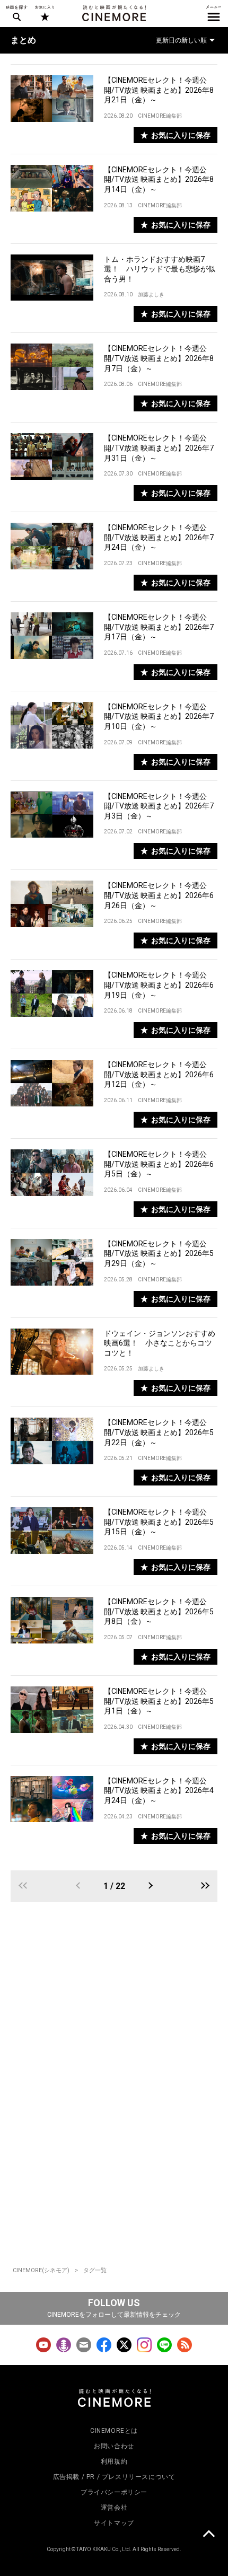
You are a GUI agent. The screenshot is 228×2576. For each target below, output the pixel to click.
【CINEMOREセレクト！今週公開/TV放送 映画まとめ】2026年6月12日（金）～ (159, 1074)
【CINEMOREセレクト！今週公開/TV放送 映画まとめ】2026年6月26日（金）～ (159, 895)
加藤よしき (151, 294)
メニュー (214, 13)
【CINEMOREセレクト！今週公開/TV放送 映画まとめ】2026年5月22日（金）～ (159, 1432)
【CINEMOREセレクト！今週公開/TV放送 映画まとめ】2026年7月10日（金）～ (159, 716)
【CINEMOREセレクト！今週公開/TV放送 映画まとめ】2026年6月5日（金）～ (159, 1164)
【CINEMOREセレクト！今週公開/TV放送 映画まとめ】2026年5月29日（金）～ (159, 1254)
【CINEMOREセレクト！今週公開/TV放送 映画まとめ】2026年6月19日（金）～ (159, 985)
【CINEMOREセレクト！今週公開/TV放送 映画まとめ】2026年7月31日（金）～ (159, 448)
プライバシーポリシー (114, 2492)
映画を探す (16, 13)
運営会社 (114, 2508)
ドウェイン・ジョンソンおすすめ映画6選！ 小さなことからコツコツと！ (160, 1343)
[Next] (150, 1886)
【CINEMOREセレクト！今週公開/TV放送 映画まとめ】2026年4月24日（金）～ (159, 1791)
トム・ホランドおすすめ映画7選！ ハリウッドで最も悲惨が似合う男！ (160, 269)
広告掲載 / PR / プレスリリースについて (114, 2477)
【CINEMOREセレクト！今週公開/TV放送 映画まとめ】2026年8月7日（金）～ (159, 358)
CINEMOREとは (114, 2431)
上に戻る (208, 2535)
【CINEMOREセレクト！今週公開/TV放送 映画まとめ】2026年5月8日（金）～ (159, 1611)
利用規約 (114, 2461)
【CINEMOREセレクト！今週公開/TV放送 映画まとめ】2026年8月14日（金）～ (159, 179)
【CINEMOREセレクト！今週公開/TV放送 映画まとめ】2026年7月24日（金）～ (159, 537)
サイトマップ (114, 2523)
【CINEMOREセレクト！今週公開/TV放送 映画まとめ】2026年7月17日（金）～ (159, 627)
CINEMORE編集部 (160, 116)
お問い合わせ (114, 2446)
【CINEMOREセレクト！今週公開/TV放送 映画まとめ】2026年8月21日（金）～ (159, 90)
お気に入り (44, 13)
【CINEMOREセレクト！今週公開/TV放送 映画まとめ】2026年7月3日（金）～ (159, 806)
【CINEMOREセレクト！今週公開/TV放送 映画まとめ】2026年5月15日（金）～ (159, 1522)
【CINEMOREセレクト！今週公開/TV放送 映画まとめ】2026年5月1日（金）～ (159, 1701)
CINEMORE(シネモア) (41, 2270)
